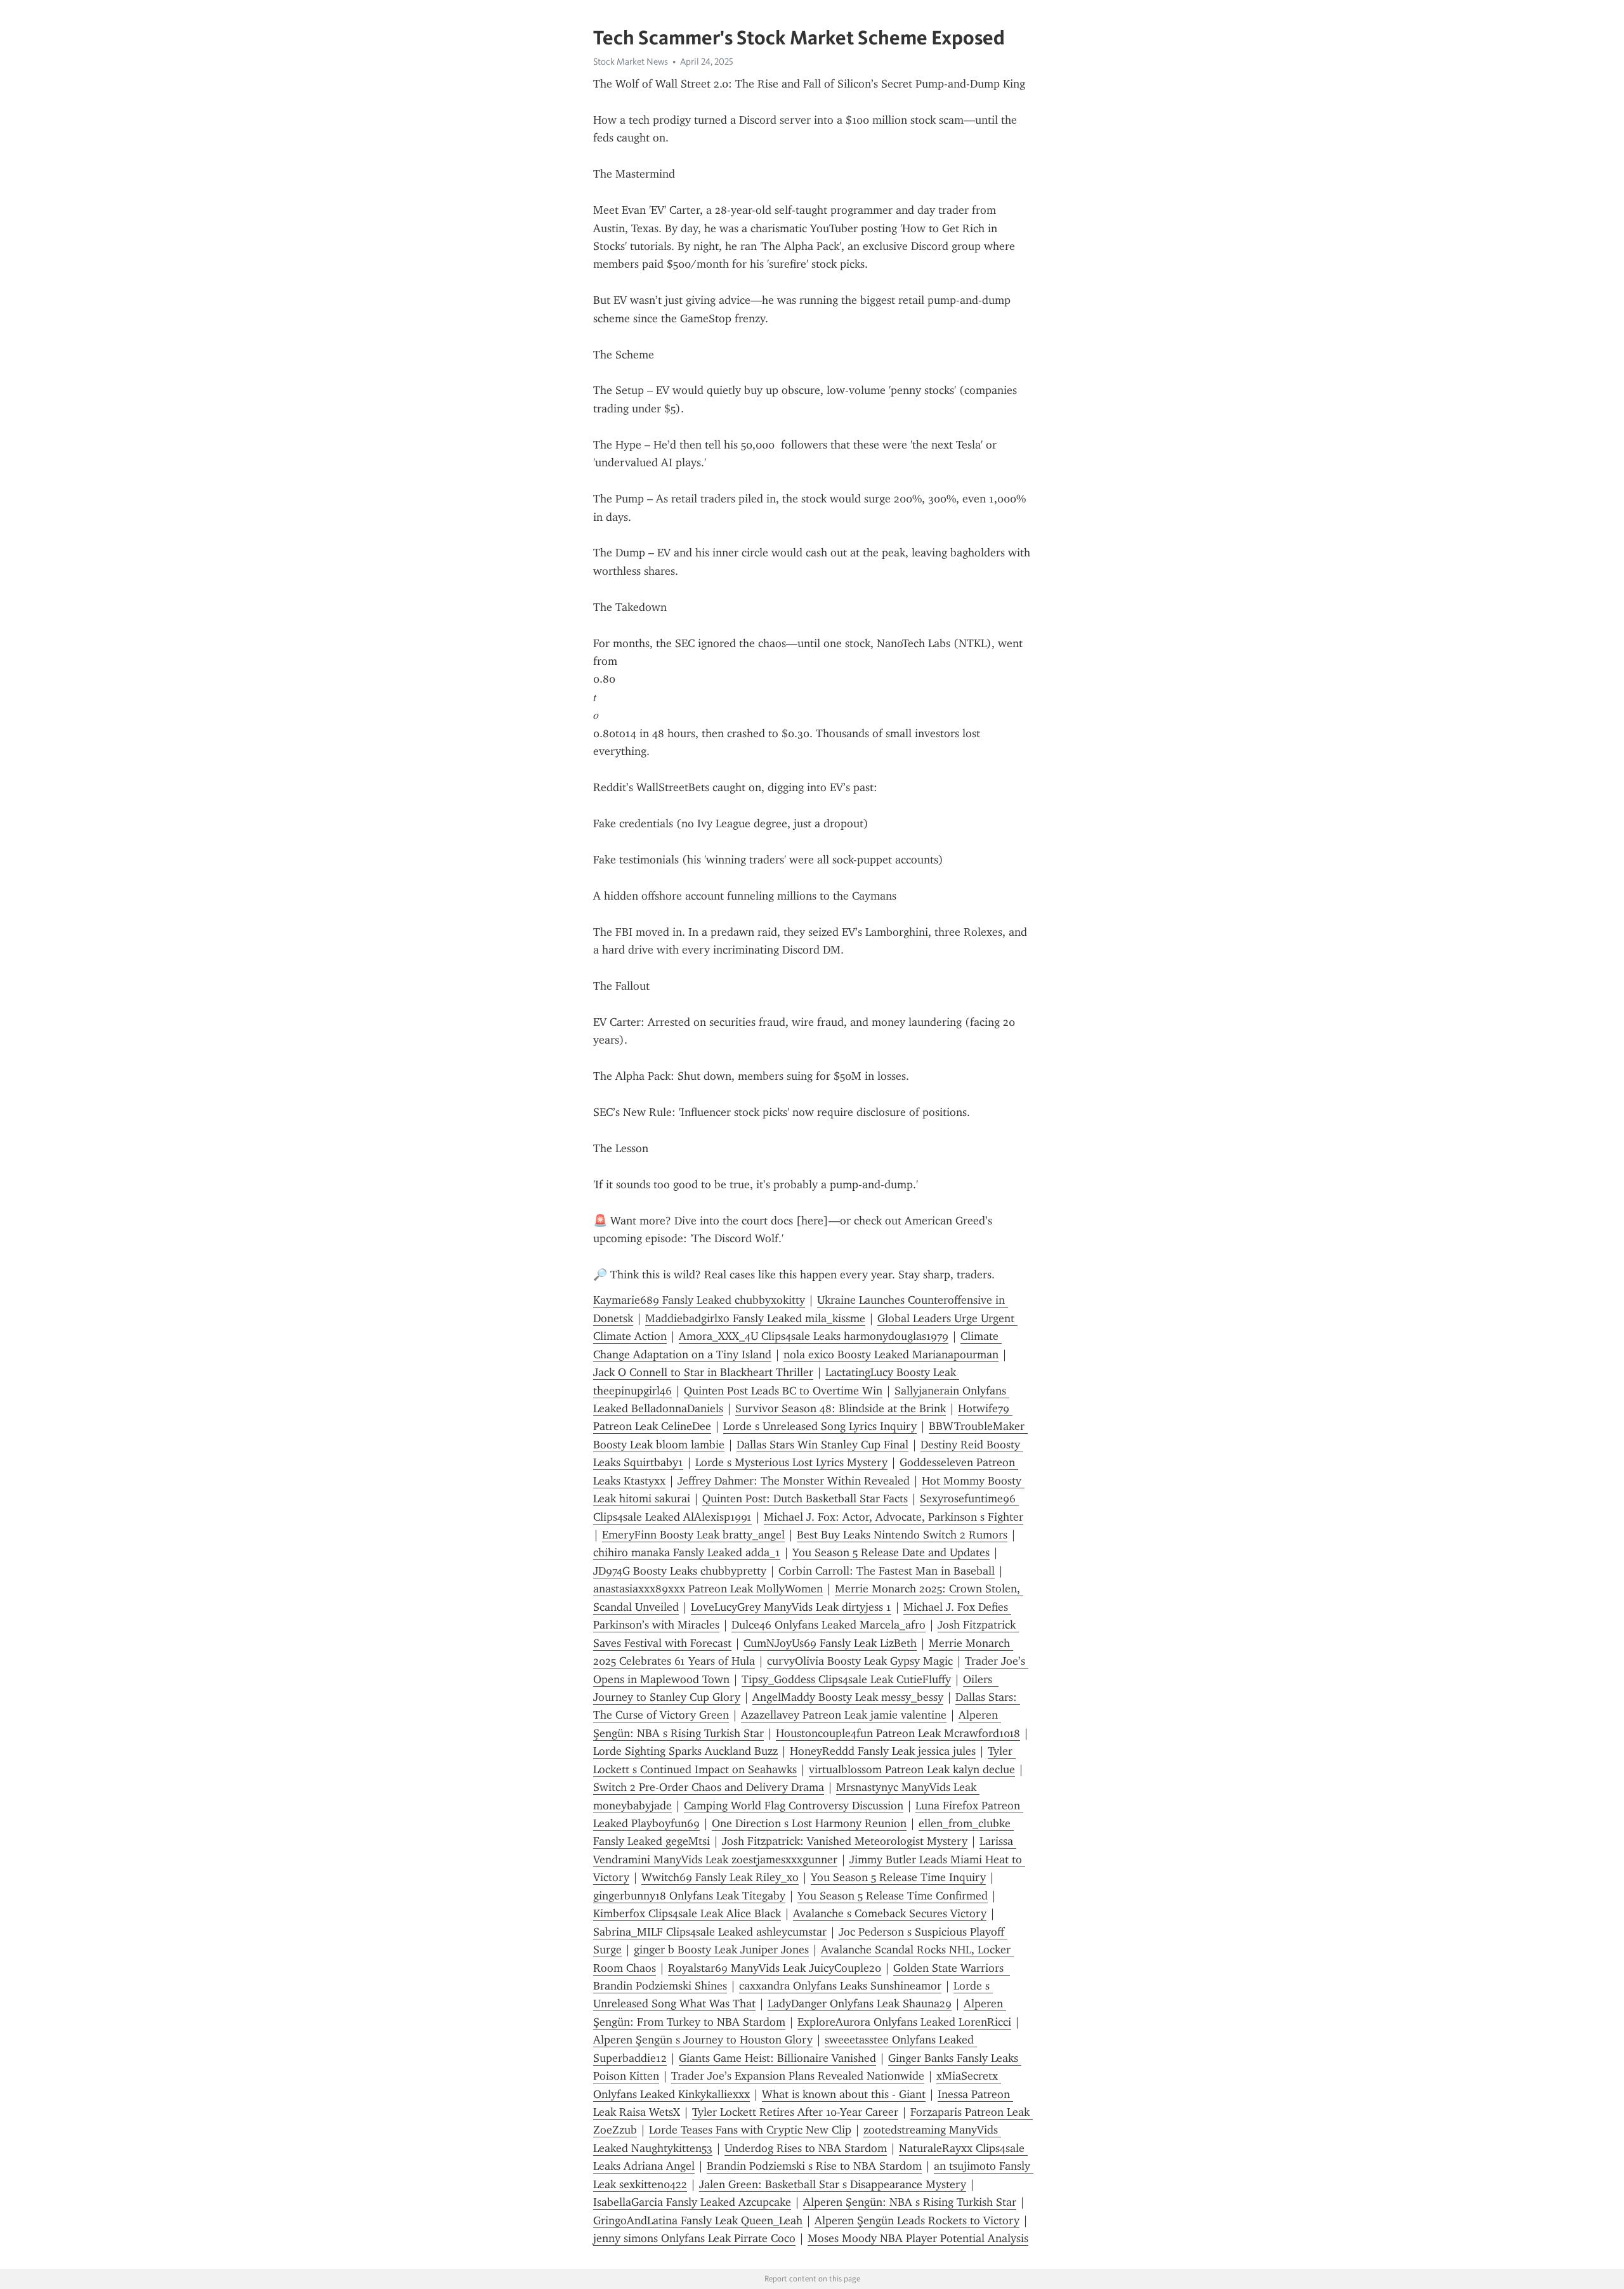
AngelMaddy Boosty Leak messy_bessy (848, 1697)
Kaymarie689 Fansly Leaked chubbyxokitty (699, 1300)
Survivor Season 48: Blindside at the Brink (841, 1408)
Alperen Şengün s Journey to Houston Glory (703, 2040)
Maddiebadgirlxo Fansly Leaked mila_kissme (755, 1318)
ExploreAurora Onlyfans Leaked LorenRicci (904, 2022)
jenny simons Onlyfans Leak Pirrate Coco (694, 2238)
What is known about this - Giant (844, 2094)
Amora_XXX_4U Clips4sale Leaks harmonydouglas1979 (814, 1336)
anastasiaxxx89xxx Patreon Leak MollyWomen (708, 1589)
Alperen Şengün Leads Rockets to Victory (917, 2220)
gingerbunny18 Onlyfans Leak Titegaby (689, 1896)
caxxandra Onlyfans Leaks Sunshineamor (840, 1986)
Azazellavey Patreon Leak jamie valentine (844, 1715)
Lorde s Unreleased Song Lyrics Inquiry (820, 1426)
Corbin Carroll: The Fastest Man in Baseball (887, 1571)
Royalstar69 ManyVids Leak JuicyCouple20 (775, 1968)
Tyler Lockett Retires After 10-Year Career (795, 2112)
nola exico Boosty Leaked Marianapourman (891, 1354)
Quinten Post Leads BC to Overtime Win (783, 1391)
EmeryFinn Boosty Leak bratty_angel (693, 1535)
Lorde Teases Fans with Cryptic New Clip (750, 2130)
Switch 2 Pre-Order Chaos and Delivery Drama (709, 1787)
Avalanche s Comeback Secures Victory (890, 1913)
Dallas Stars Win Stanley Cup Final (822, 1445)
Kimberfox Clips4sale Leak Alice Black (687, 1913)
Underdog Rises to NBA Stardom (806, 2148)
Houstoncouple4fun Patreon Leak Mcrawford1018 (898, 1733)
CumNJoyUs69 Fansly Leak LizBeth (830, 1643)
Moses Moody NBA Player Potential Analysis (918, 2238)
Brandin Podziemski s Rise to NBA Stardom (814, 2166)
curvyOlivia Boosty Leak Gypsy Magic (860, 1661)
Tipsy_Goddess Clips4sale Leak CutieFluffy (846, 1679)
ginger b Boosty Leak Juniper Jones (721, 1950)
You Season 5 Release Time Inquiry (898, 1877)
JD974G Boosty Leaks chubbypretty (680, 1571)
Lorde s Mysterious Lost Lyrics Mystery (791, 1462)
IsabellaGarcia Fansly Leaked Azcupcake (692, 2202)
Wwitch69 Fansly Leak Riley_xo (720, 1877)
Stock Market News (631, 62)
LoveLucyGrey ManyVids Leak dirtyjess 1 (791, 1607)
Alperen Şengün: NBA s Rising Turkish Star (910, 2202)
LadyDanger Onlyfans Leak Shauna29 (860, 2004)
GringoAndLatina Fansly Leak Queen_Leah (698, 2220)
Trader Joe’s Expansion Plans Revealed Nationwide (798, 2076)
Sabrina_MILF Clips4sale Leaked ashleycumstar (710, 1932)
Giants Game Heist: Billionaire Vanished (777, 2058)
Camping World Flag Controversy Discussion (794, 1806)
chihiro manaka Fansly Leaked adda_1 (687, 1552)
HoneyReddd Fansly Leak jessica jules (883, 1751)
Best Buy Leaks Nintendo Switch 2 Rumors (902, 1535)
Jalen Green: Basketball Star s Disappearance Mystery (833, 2184)
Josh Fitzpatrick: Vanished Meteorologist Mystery (845, 1841)
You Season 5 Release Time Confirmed (893, 1896)
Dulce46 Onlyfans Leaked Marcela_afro (828, 1625)
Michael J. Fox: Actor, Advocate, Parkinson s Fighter (894, 1517)
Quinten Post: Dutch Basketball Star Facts (805, 1499)
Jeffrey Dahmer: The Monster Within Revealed (794, 1481)
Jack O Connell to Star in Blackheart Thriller (703, 1372)
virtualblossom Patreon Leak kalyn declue (912, 1769)
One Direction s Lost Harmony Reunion (809, 1823)
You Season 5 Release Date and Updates (891, 1552)
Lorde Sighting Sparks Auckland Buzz (685, 1751)
